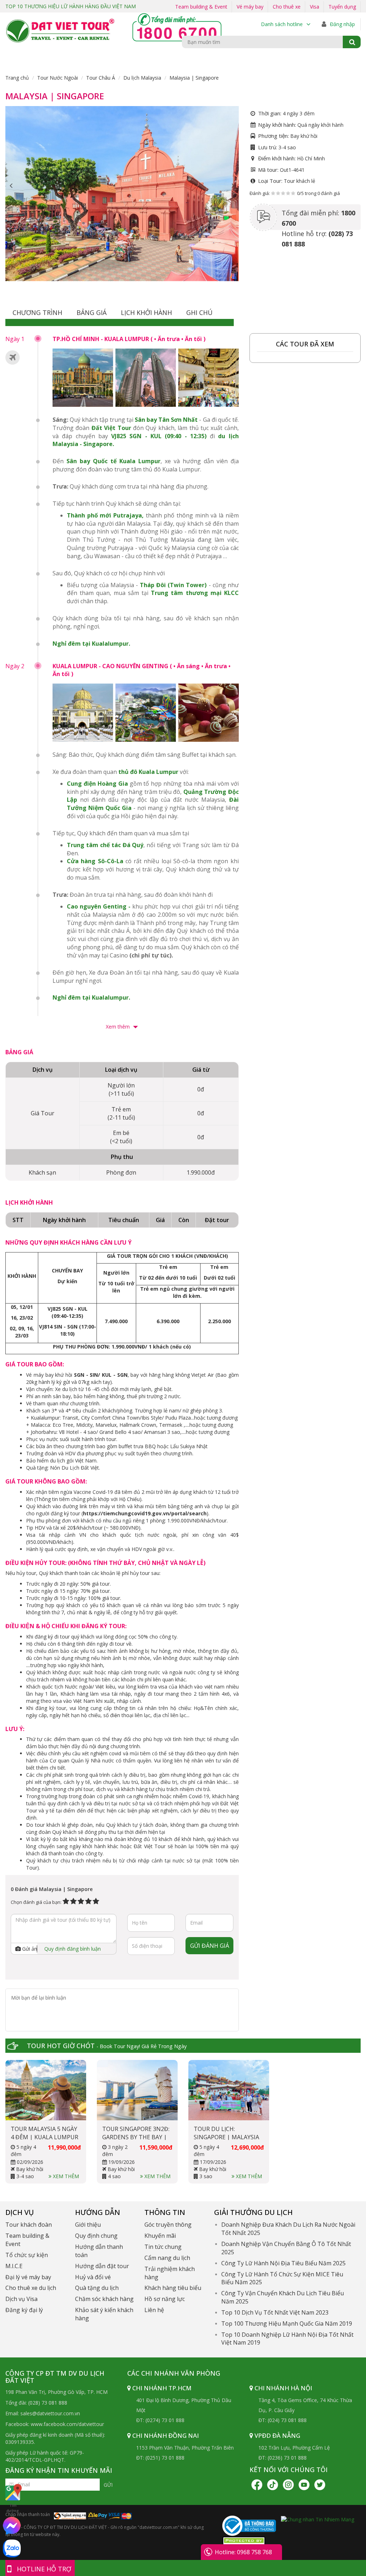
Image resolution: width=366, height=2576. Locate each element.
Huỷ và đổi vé (93, 2277)
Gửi (108, 2485)
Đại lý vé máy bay (28, 2277)
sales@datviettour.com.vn (50, 2413)
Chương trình (37, 312)
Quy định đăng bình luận (73, 1949)
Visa (315, 7)
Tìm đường (13, 2508)
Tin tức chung (163, 2247)
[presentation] (11, 186)
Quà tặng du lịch (97, 2288)
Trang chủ (17, 78)
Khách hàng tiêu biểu (173, 2288)
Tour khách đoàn (29, 2225)
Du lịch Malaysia (142, 78)
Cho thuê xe (287, 7)
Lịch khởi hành (146, 312)
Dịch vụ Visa (21, 2299)
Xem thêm (118, 1027)
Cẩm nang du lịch (167, 2258)
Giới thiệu (88, 2225)
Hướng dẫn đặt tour (102, 2266)
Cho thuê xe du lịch (31, 2288)
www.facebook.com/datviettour (67, 2424)
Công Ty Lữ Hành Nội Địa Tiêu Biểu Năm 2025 (283, 2263)
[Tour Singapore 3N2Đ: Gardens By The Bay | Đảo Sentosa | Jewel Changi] (137, 2090)
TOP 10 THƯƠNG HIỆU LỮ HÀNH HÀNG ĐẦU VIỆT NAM (71, 6)
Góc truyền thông (168, 2225)
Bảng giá (91, 312)
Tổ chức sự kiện (27, 2255)
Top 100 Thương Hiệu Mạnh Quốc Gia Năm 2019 (287, 2324)
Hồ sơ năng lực (165, 2299)
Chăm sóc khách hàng (104, 2299)
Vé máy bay (250, 7)
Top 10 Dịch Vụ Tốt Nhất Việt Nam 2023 (275, 2312)
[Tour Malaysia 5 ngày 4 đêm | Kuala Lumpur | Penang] (46, 2090)
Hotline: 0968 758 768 (243, 2552)
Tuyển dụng (342, 7)
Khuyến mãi (160, 2236)
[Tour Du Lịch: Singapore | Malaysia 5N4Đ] (229, 2090)
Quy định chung (96, 2236)
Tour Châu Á (101, 78)
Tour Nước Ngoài (58, 78)
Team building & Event (201, 7)
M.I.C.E (14, 2266)
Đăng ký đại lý (24, 2310)
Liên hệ (154, 2310)
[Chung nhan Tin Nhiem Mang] (318, 2519)
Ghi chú (199, 312)
